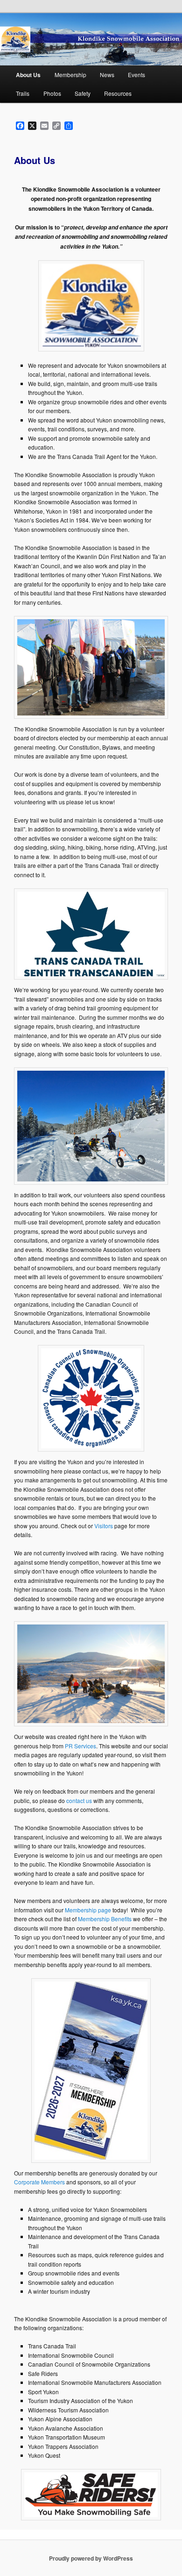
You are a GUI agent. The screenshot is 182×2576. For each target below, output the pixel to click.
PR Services (80, 1746)
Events (136, 75)
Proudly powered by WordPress (91, 2558)
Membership (70, 75)
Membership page (88, 1910)
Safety (83, 93)
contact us (79, 1800)
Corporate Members (39, 2182)
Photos (52, 93)
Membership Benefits (105, 1919)
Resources (118, 93)
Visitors (104, 1526)
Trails (23, 93)
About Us (28, 75)
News (107, 75)
